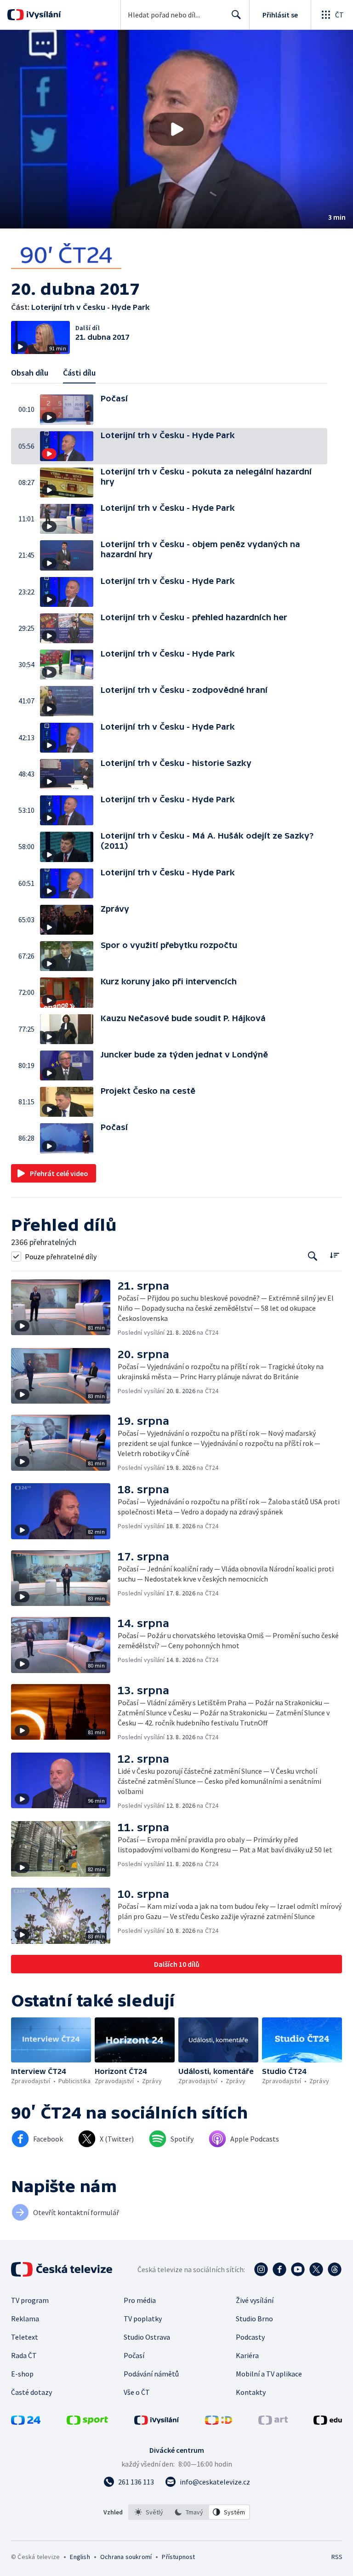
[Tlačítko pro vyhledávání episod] (313, 1256)
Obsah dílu (30, 373)
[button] (176, 129)
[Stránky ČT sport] (87, 2422)
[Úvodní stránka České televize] (63, 2269)
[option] (149, 2512)
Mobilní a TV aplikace (269, 2374)
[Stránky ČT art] (273, 2422)
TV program (30, 2300)
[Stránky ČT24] (26, 2422)
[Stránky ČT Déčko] (219, 2422)
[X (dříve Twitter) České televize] (316, 2269)
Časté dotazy (31, 2392)
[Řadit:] (334, 1255)
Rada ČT (24, 2355)
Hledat (236, 15)
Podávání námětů (151, 2374)
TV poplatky (143, 2319)
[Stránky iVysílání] (157, 2422)
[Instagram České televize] (261, 2269)
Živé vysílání (255, 2300)
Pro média (140, 2300)
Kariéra (247, 2355)
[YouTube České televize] (298, 2269)
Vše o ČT (137, 2392)
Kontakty (251, 2392)
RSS (337, 2557)
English (80, 2557)
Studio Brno (254, 2319)
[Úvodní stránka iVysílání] (43, 15)
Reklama (25, 2319)
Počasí (134, 2355)
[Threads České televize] (335, 2269)
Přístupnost (178, 2557)
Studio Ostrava (147, 2337)
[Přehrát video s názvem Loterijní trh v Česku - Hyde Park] (176, 129)
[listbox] (189, 2512)
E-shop (22, 2374)
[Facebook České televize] (279, 2269)
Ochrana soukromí (126, 2557)
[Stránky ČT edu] (328, 2422)
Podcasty (250, 2337)
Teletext (25, 2337)
